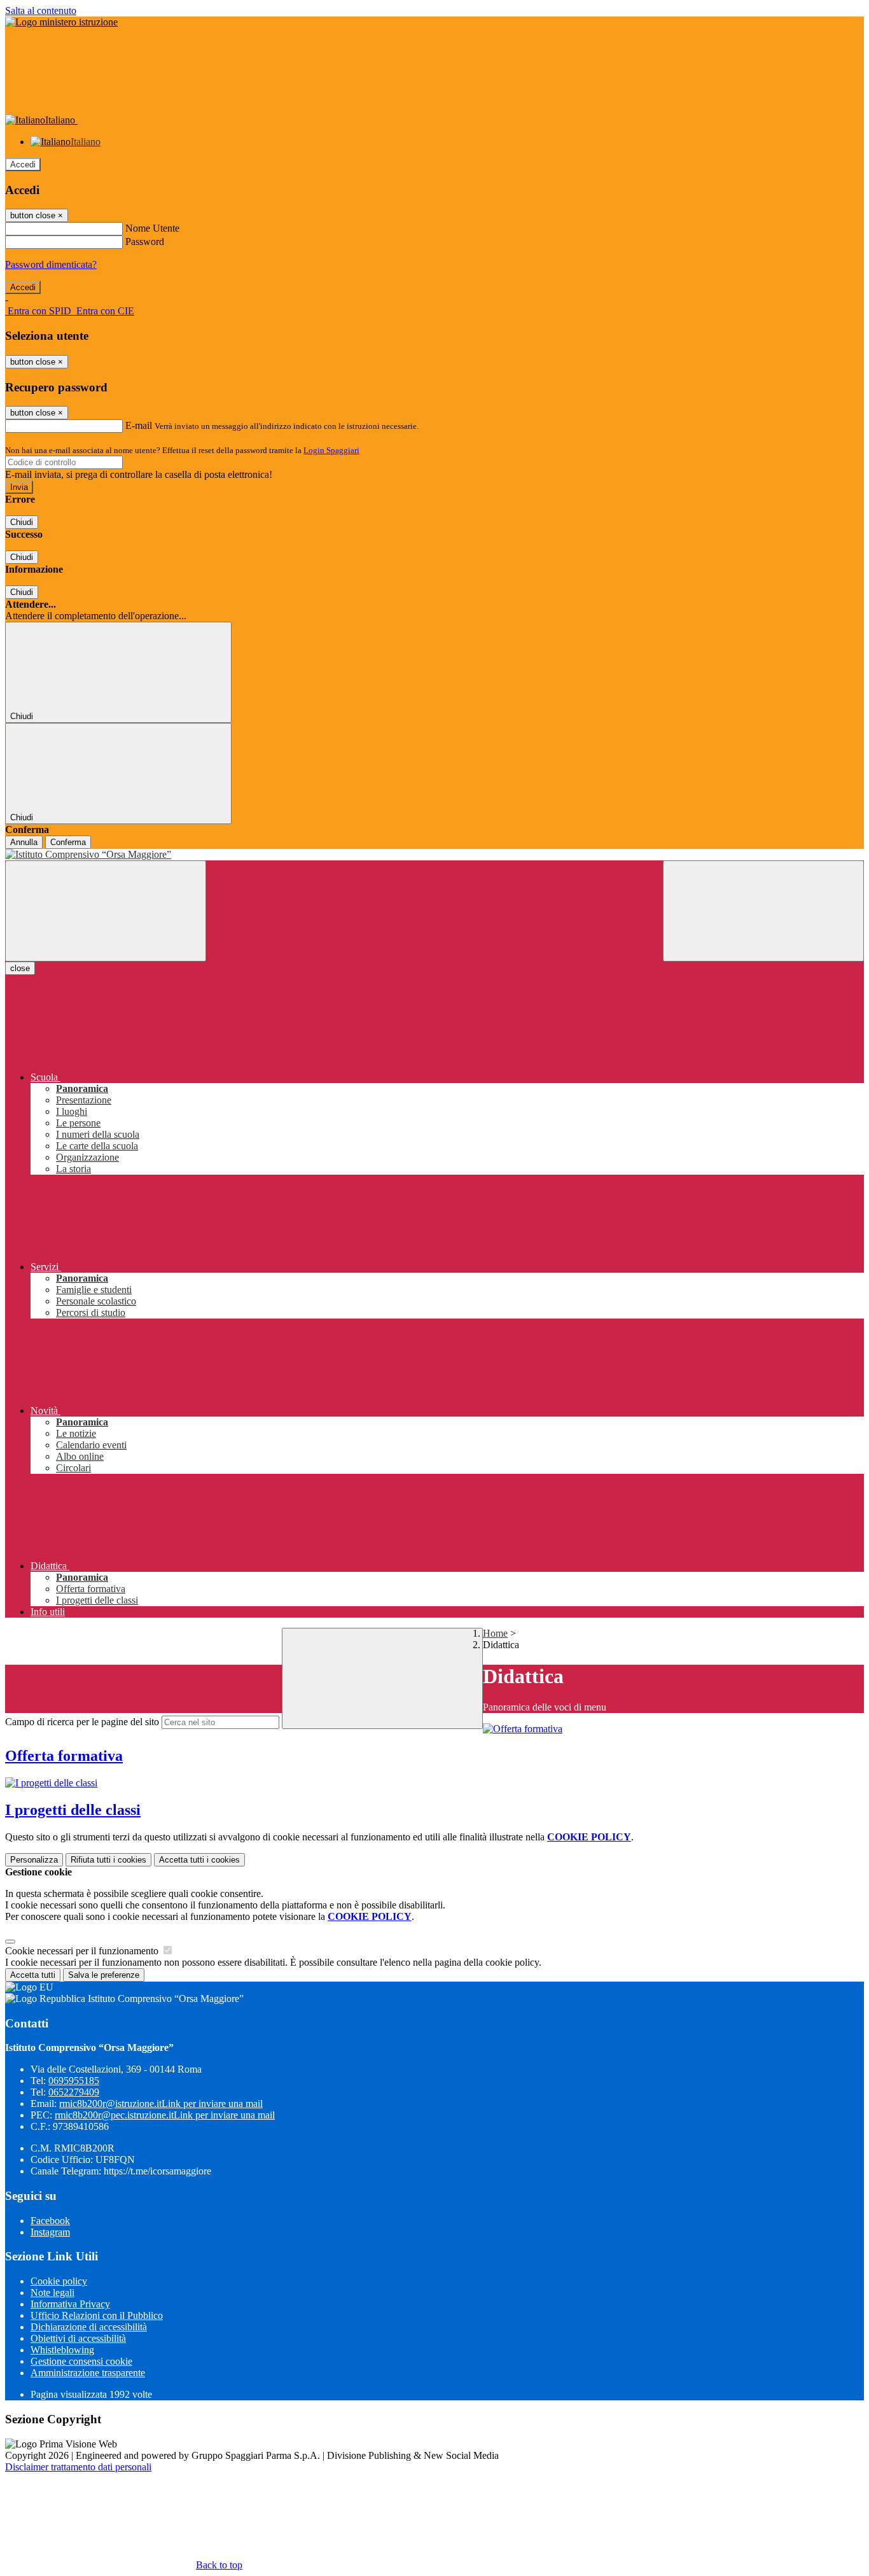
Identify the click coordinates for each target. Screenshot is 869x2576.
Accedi (23, 164)
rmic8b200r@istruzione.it (161, 2103)
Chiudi (22, 522)
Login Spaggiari (331, 450)
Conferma (68, 842)
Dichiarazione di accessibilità (89, 2327)
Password (145, 241)
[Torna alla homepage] (434, 855)
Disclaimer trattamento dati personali (78, 2467)
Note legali (52, 2292)
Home (495, 1633)
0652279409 (74, 2092)
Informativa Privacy (70, 2304)
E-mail (139, 425)
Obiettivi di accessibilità (78, 2338)
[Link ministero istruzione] (61, 22)
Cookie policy (59, 2281)
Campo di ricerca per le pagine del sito (82, 1722)
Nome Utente (152, 228)
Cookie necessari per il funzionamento (83, 1951)
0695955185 (74, 2081)
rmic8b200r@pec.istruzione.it (165, 2115)
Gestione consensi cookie (81, 2361)
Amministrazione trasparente (88, 2373)
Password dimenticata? (51, 264)
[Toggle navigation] (106, 911)
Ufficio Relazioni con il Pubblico (97, 2315)
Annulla (24, 842)
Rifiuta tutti (108, 1860)
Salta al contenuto (41, 10)
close (20, 968)
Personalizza (34, 1860)
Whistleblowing (62, 2350)
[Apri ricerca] (763, 911)
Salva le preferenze (104, 1975)
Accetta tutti (199, 1860)
